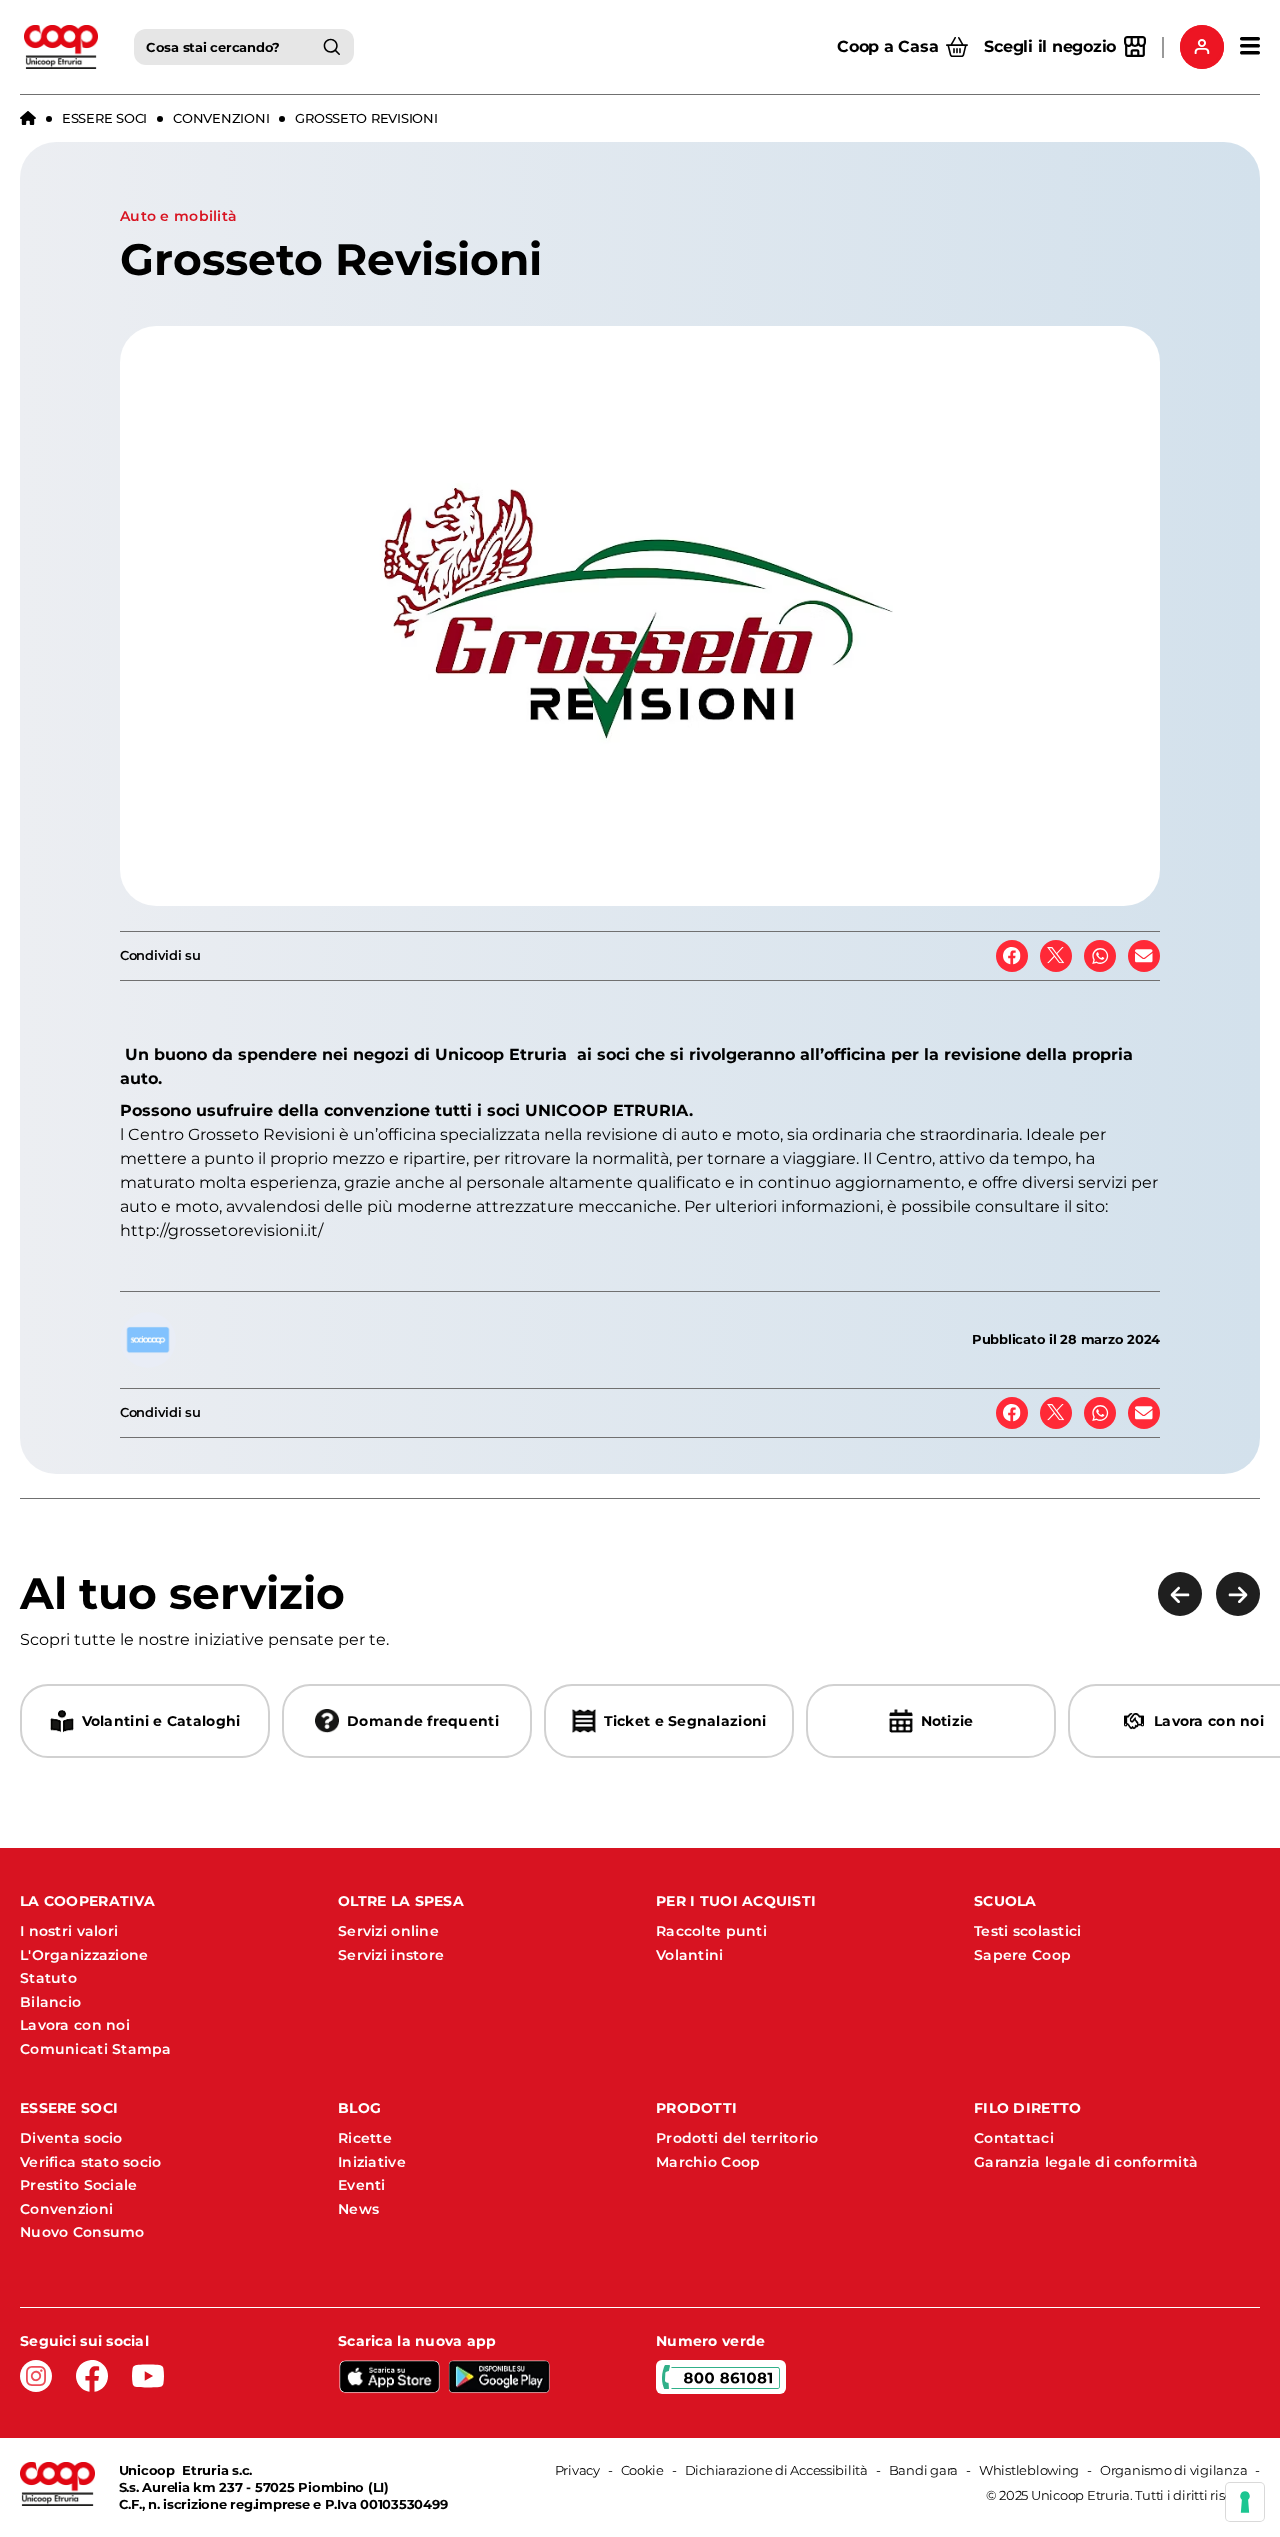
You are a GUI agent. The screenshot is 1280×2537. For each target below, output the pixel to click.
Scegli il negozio (1050, 46)
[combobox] (244, 47)
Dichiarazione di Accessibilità (776, 2470)
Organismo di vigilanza (1173, 2470)
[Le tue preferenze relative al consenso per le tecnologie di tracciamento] (1245, 2502)
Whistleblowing (1029, 2470)
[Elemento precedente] (1180, 1594)
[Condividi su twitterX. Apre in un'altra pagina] (1056, 956)
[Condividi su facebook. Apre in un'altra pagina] (1012, 956)
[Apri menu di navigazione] (1250, 47)
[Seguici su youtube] (148, 2376)
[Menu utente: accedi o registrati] (1202, 47)
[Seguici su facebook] (92, 2376)
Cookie (642, 2470)
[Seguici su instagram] (36, 2376)
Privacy (577, 2470)
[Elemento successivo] (1238, 1594)
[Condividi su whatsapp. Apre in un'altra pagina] (1100, 956)
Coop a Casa (887, 46)
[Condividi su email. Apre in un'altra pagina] (1144, 956)
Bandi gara (923, 2470)
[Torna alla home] (28, 119)
